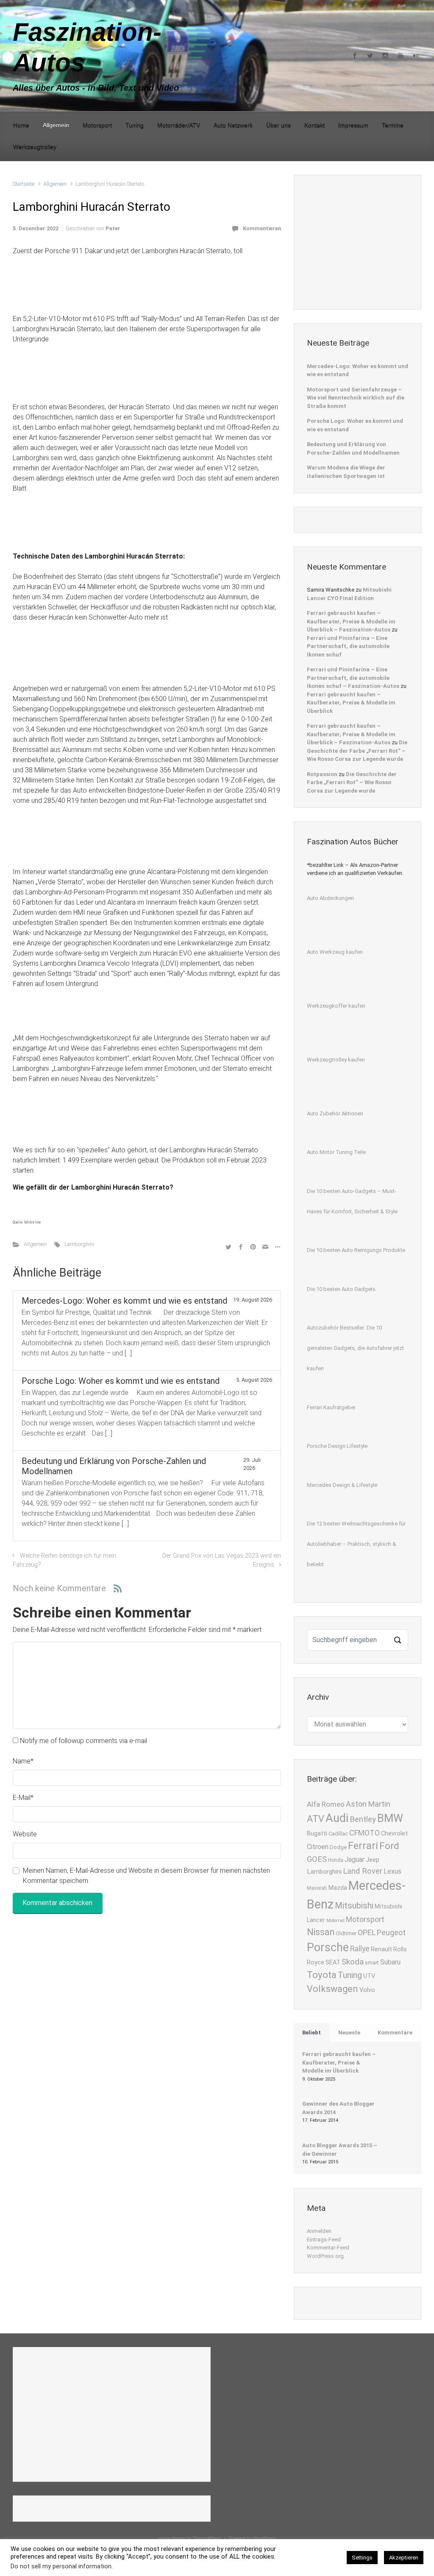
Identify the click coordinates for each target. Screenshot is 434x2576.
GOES (317, 1859)
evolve (164, 2538)
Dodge (338, 1847)
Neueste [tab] (349, 2033)
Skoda (353, 1962)
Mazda (338, 1888)
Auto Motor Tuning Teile (336, 1152)
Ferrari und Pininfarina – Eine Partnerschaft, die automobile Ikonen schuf (348, 646)
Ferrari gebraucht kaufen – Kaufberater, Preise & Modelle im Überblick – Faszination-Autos (351, 621)
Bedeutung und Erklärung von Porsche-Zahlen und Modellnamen (353, 448)
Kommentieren (262, 228)
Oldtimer (346, 1933)
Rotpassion (322, 774)
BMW (390, 1818)
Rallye (360, 1949)
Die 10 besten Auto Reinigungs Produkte (356, 1250)
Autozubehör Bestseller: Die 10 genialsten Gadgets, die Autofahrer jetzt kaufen (355, 1348)
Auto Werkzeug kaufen (335, 952)
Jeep (373, 1860)
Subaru (390, 1962)
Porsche (328, 1947)
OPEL (367, 1932)
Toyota (322, 1975)
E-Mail (23, 1798)
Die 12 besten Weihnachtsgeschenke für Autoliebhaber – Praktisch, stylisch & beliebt (356, 1544)
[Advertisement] (370, 241)
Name (23, 1761)
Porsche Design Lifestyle (337, 1446)
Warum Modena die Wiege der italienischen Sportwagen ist (346, 472)
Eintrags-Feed (324, 2239)
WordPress (264, 2538)
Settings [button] (362, 2558)
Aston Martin (368, 1804)
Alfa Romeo (326, 1804)
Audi (337, 1818)
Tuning (350, 1975)
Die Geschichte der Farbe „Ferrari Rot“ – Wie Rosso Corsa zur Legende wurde (357, 751)
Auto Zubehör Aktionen (335, 1113)
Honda (336, 1860)
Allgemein (55, 184)
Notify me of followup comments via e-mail (83, 1741)
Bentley (363, 1819)
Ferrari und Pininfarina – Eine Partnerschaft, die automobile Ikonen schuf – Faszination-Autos (353, 678)
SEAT (333, 1963)
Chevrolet (394, 1834)
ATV (316, 1819)
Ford (389, 1846)
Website (25, 1834)
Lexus (392, 1871)
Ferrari (363, 1846)
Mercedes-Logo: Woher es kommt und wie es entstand (357, 370)
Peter (113, 228)
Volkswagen (332, 1989)
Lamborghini (79, 1244)
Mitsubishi (354, 1905)
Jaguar (355, 1859)
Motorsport (365, 1919)
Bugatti (317, 1834)
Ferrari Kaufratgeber (331, 1407)
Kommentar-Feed (328, 2248)
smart (372, 1963)
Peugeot (391, 1932)
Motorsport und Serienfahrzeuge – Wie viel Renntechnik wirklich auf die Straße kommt (356, 398)
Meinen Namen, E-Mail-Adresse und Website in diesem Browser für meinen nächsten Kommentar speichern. (146, 1876)
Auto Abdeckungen (330, 898)
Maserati (317, 1888)
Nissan (321, 1932)
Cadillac (338, 1834)
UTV (369, 1976)
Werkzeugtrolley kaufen (336, 1060)
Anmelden (319, 2231)
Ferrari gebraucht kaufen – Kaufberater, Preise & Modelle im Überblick (351, 703)
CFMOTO (364, 1833)
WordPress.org (325, 2256)
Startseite (24, 184)
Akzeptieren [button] (404, 2558)
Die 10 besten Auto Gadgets (341, 1289)
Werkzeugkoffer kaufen (336, 1006)
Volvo (367, 1990)
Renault (381, 1949)
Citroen (318, 1847)
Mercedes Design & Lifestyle (342, 1485)
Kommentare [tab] (395, 2033)
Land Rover (363, 1871)
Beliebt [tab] (312, 2033)
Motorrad (335, 1921)
